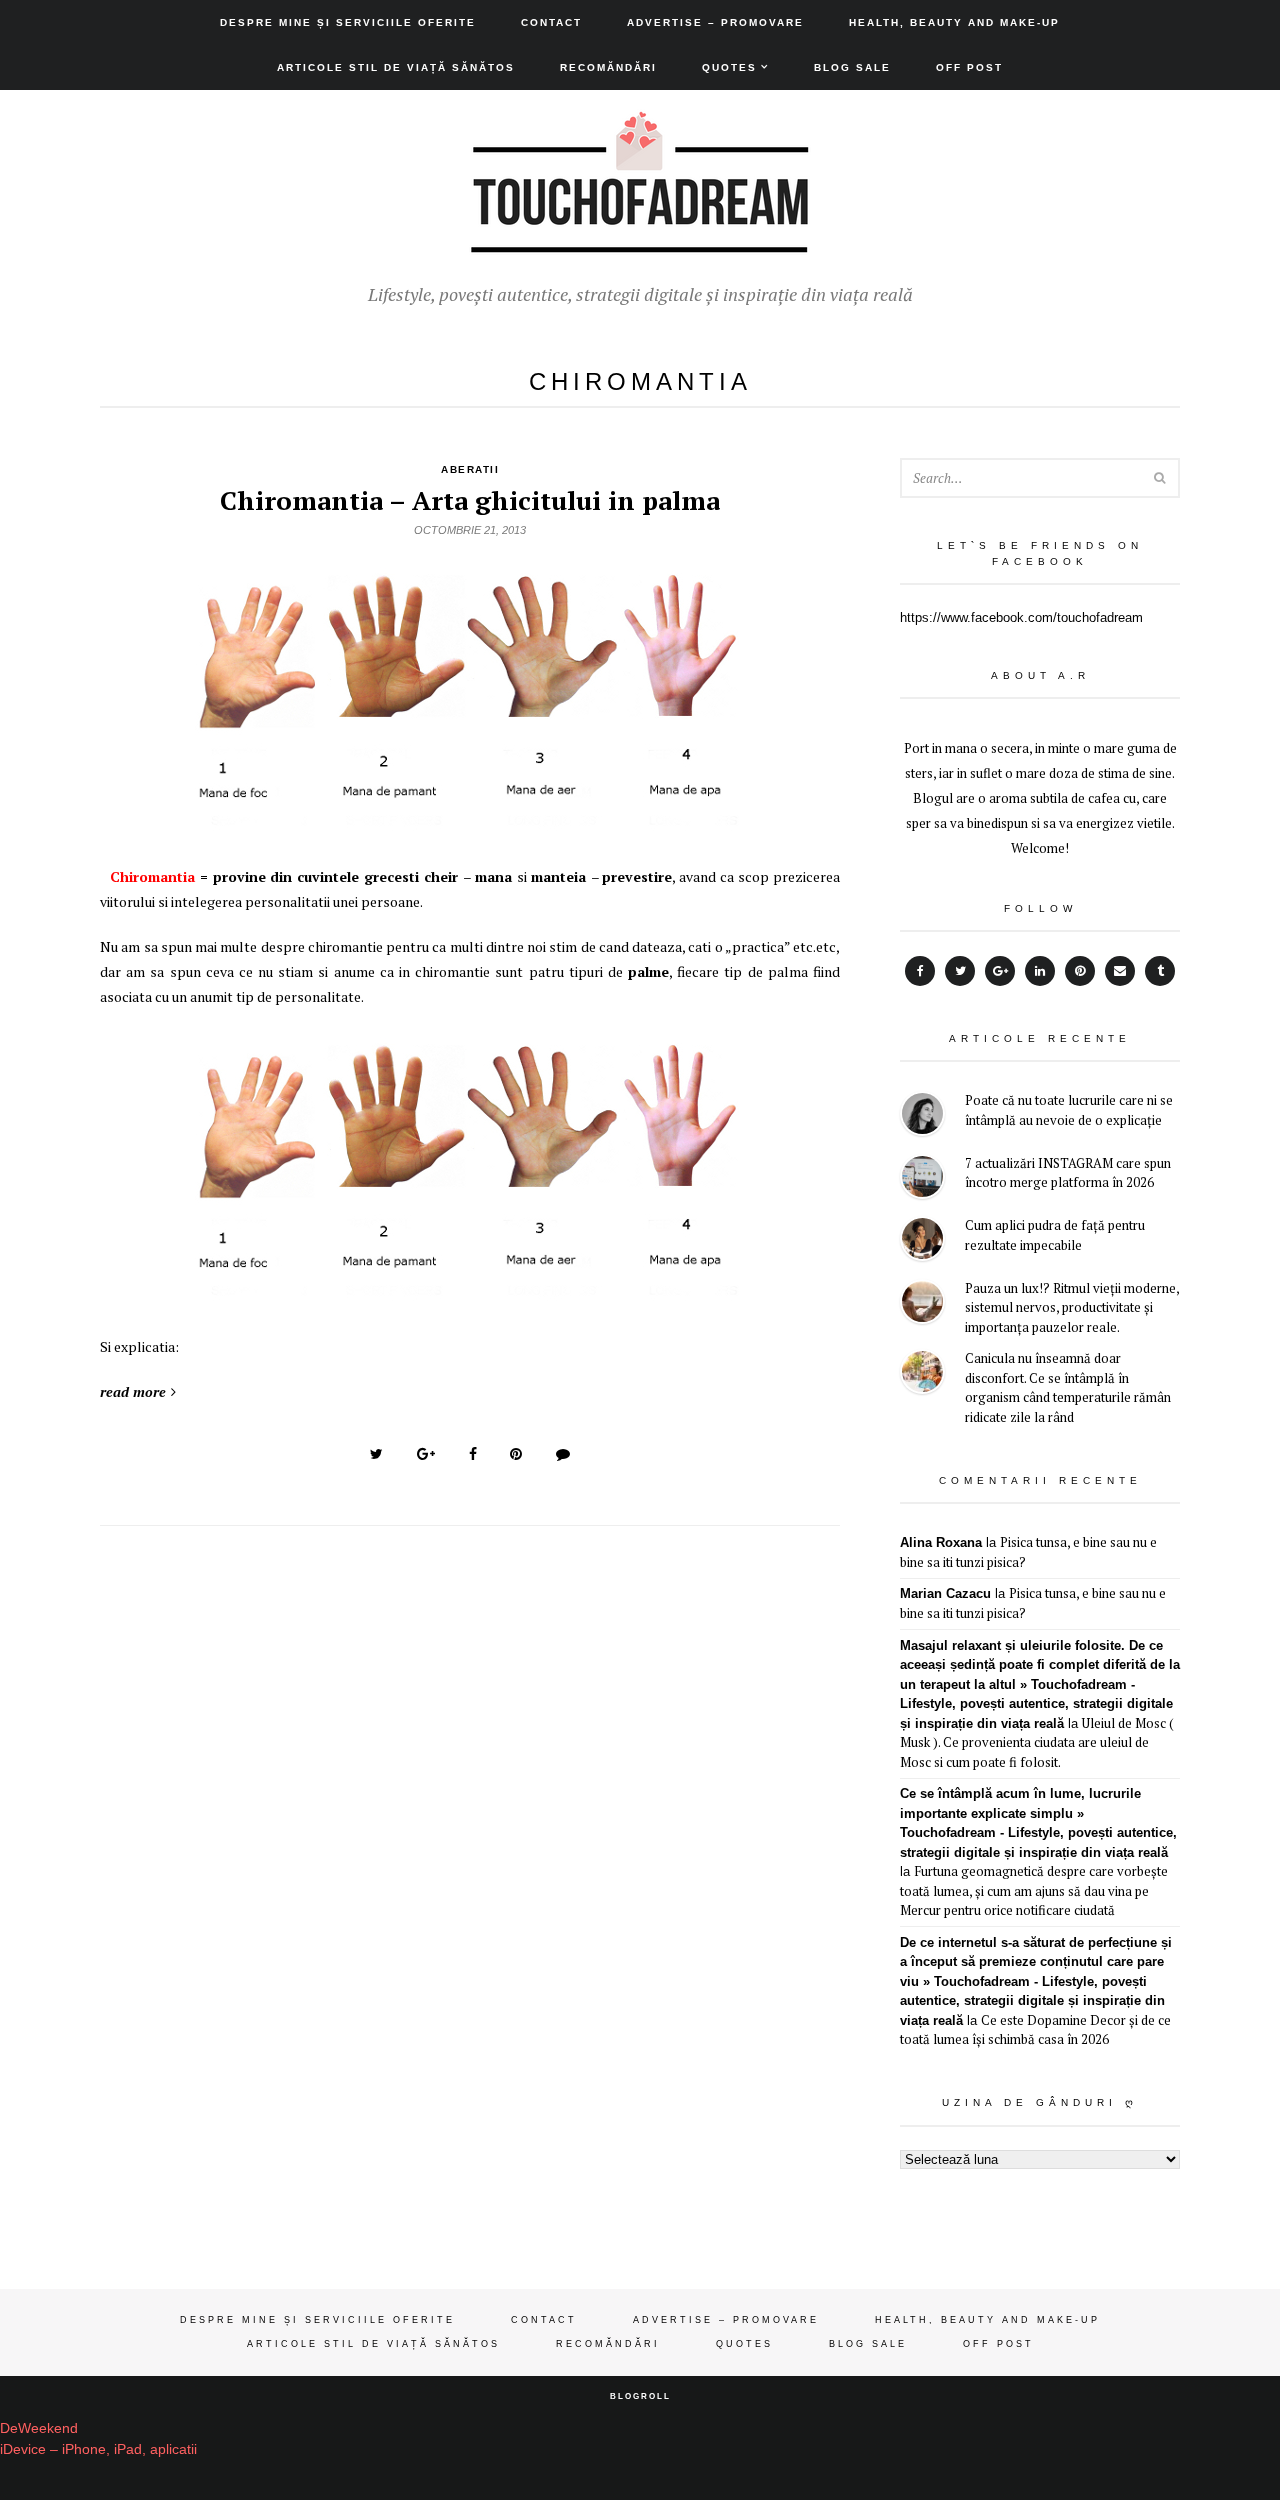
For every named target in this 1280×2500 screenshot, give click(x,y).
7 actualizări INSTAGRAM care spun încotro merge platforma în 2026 (1068, 1173)
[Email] (1120, 971)
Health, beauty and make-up (954, 22)
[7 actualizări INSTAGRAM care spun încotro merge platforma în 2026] (922, 1179)
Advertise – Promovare (715, 22)
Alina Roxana (941, 1542)
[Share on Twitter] (376, 1454)
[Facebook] (920, 971)
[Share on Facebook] (473, 1454)
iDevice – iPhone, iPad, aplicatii (98, 2449)
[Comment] (563, 1454)
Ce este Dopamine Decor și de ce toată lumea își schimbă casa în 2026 (1035, 2030)
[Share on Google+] (426, 1454)
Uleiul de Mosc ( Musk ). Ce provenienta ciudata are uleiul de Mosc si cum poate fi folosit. (1037, 1742)
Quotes (729, 67)
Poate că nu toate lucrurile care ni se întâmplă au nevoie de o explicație (1069, 1110)
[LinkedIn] (1040, 971)
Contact (551, 22)
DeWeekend (39, 2428)
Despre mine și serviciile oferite (348, 22)
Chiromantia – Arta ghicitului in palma (470, 500)
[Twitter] (960, 971)
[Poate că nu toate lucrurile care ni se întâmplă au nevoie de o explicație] (922, 1116)
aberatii (470, 469)
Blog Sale (852, 67)
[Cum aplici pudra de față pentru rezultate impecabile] (922, 1241)
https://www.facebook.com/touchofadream (1021, 617)
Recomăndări (608, 67)
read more (133, 1391)
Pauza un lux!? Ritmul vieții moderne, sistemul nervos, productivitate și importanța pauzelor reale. (1072, 1307)
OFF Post (969, 67)
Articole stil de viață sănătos (396, 67)
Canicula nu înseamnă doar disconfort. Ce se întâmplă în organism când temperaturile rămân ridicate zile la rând (1068, 1387)
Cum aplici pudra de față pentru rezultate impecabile (1055, 1235)
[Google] (1000, 971)
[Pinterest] (1080, 971)
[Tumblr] (1160, 971)
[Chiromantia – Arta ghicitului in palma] (470, 823)
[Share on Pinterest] (516, 1454)
